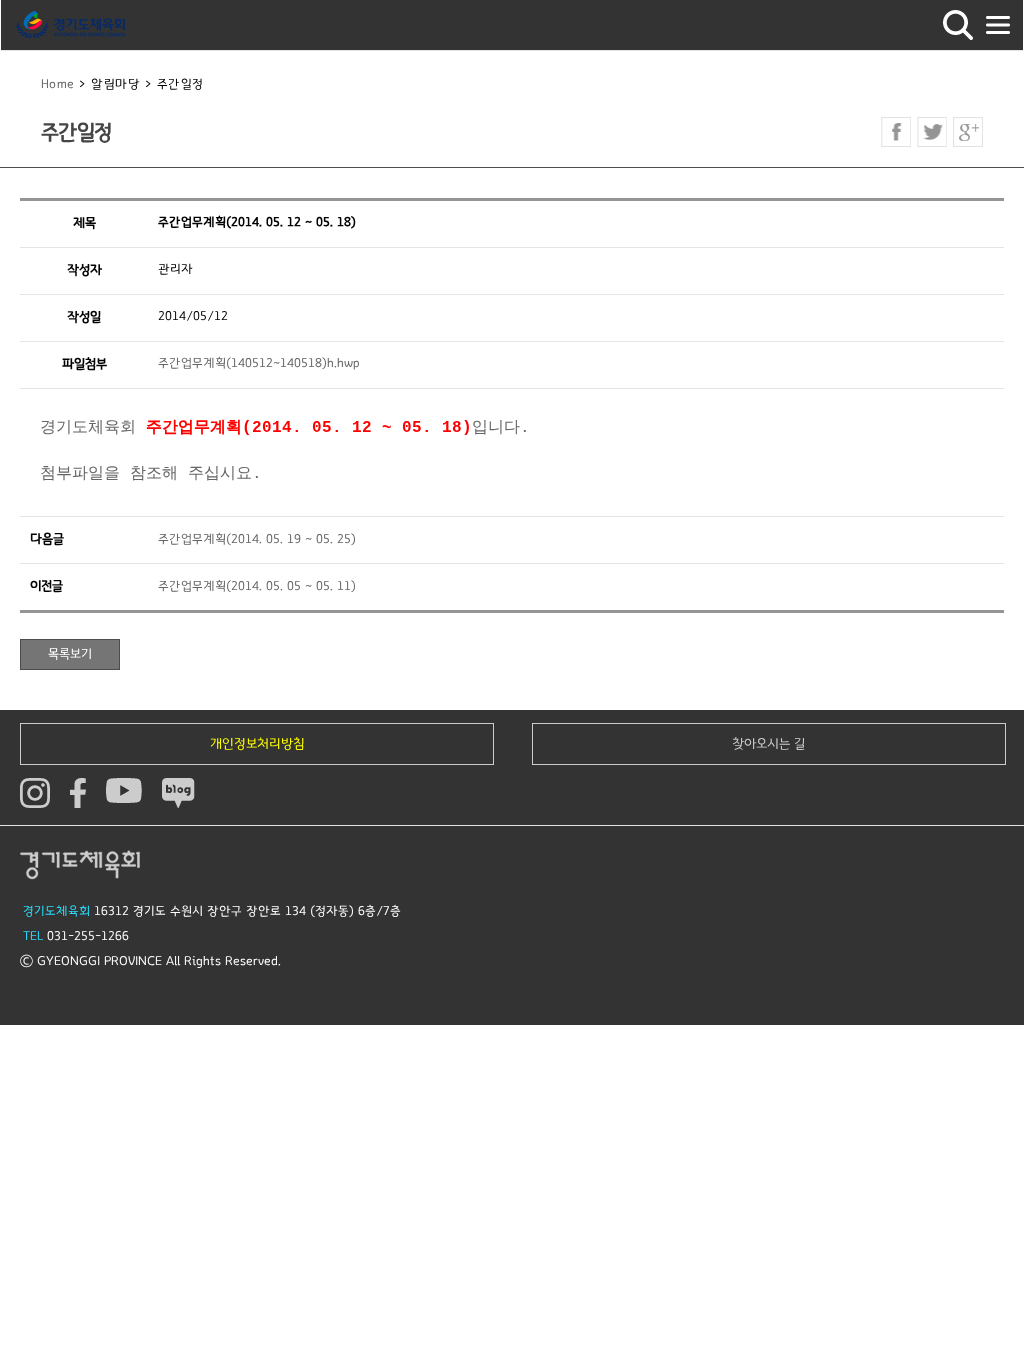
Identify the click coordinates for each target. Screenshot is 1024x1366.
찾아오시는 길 (769, 744)
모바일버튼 (998, 25)
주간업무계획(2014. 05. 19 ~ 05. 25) (257, 539)
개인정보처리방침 (257, 744)
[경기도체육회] (71, 25)
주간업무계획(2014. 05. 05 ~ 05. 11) (257, 586)
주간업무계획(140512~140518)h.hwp (259, 363)
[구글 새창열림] (968, 132)
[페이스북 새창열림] (896, 132)
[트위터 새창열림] (932, 132)
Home (58, 84)
